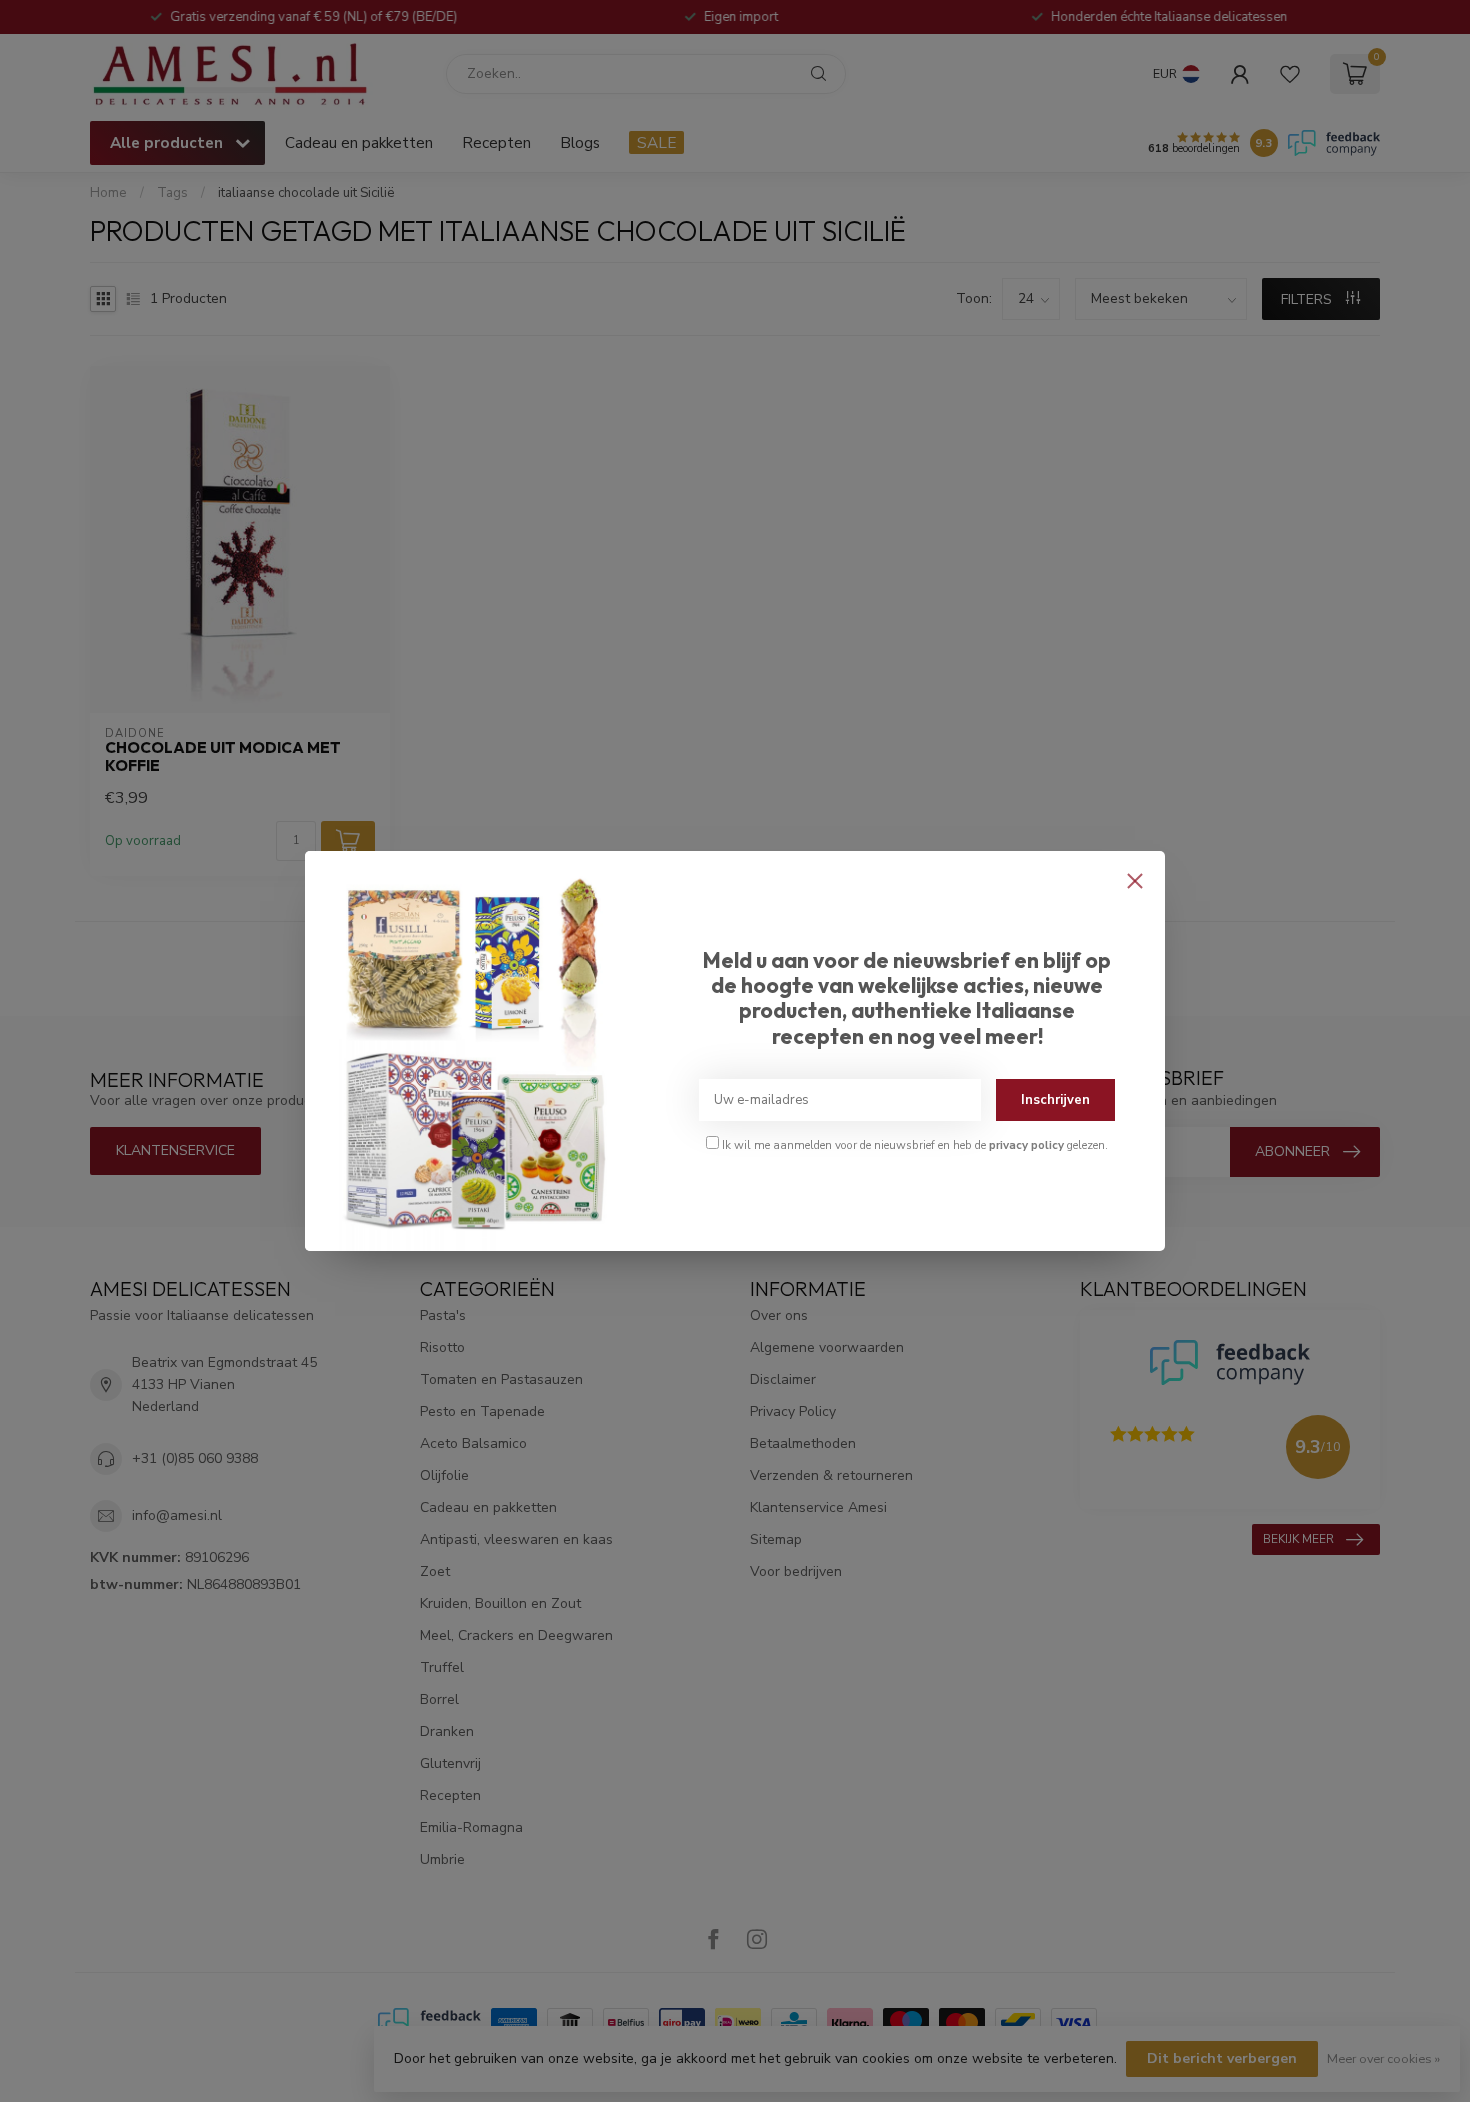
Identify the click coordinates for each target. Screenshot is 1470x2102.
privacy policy (1026, 1145)
